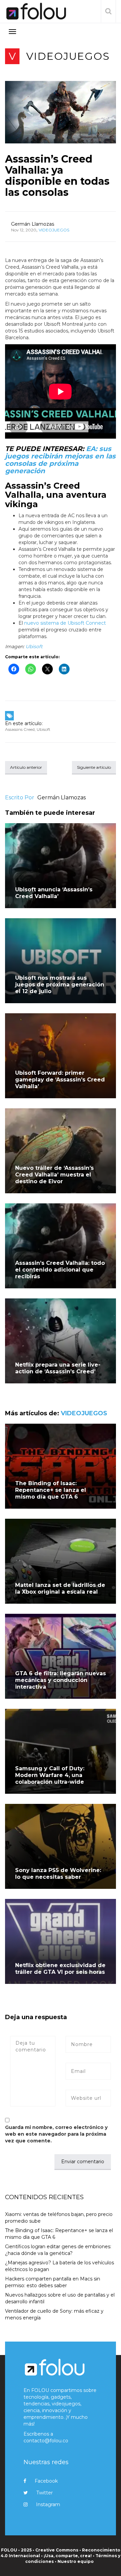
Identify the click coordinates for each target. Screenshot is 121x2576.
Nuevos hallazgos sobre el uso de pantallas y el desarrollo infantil (60, 2298)
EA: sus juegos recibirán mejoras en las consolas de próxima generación (60, 460)
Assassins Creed (20, 729)
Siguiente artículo (94, 767)
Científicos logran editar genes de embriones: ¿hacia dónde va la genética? (58, 2250)
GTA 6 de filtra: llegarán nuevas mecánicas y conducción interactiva (61, 1680)
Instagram (48, 2504)
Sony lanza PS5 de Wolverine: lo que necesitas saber (58, 1874)
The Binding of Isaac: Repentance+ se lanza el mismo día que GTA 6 (51, 1490)
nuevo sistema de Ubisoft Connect (65, 623)
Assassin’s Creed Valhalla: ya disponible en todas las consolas (57, 176)
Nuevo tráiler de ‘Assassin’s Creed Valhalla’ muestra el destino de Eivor (54, 1175)
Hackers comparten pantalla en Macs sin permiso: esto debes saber (53, 2282)
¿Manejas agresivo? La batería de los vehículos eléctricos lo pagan (59, 2266)
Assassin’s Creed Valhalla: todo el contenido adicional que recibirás (60, 1270)
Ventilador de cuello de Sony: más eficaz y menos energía (54, 2314)
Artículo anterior (26, 767)
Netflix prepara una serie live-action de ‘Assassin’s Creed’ (58, 1368)
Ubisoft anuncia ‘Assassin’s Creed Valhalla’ (54, 893)
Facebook (46, 2481)
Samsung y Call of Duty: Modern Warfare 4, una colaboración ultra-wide (50, 1775)
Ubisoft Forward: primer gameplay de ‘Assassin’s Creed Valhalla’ (60, 1080)
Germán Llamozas (33, 224)
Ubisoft (34, 647)
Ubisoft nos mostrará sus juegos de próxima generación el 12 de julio (60, 985)
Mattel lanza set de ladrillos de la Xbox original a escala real (60, 1588)
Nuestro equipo (76, 2561)
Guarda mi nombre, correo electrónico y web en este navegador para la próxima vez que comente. (56, 2134)
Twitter (45, 2493)
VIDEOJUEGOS (68, 56)
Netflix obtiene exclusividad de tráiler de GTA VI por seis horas (60, 1969)
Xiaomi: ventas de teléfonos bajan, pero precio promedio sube (59, 2218)
